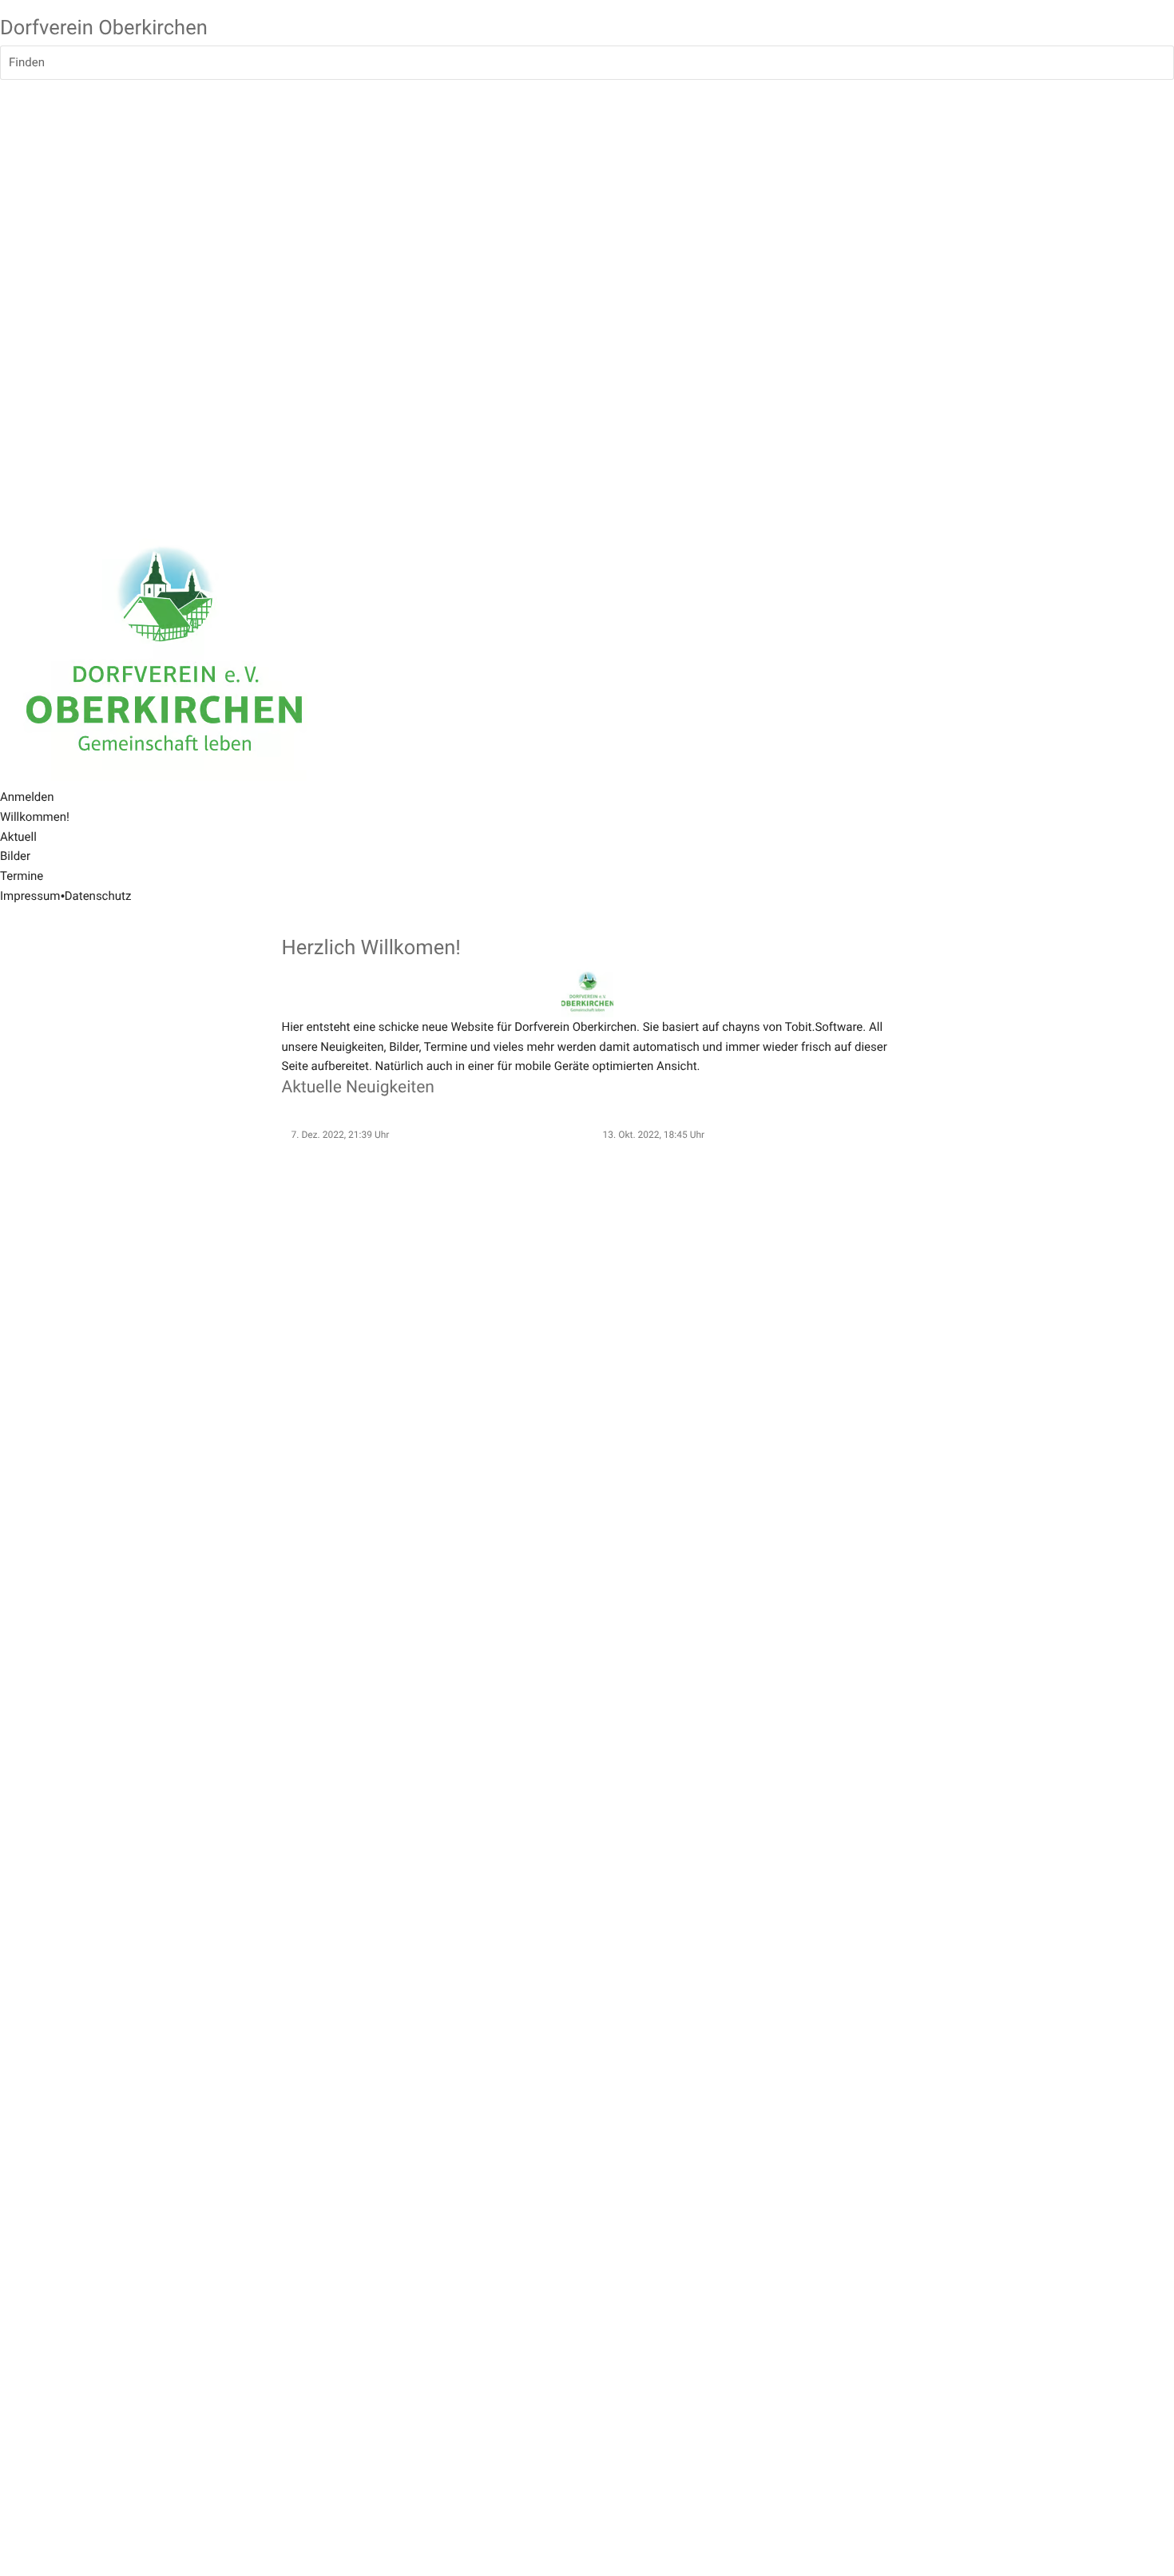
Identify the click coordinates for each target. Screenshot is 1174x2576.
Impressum (30, 896)
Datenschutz (98, 896)
